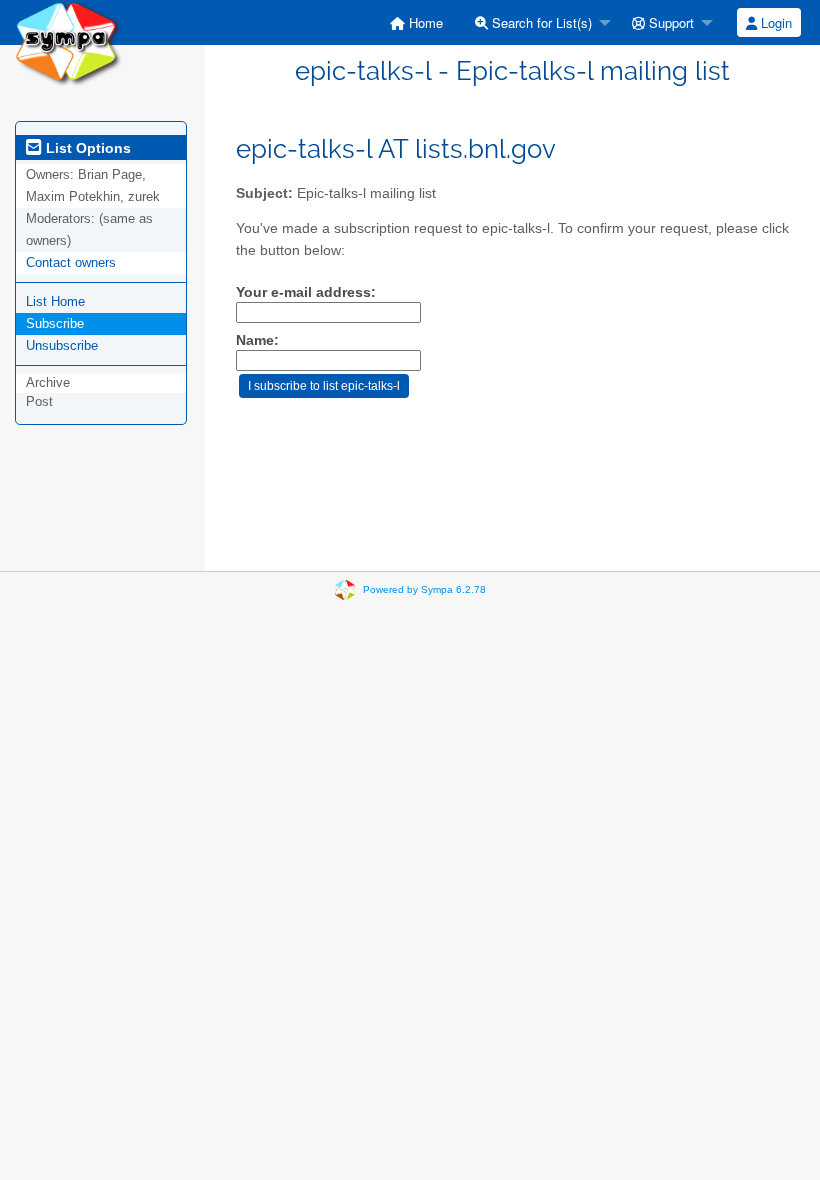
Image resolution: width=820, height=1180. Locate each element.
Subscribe (55, 323)
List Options (86, 148)
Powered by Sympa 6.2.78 (424, 589)
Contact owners (71, 262)
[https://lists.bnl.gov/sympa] (68, 41)
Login (774, 22)
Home (424, 22)
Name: (257, 340)
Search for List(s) (540, 22)
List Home (55, 301)
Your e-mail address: (306, 292)
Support (669, 22)
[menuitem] (416, 22)
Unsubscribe (62, 345)
